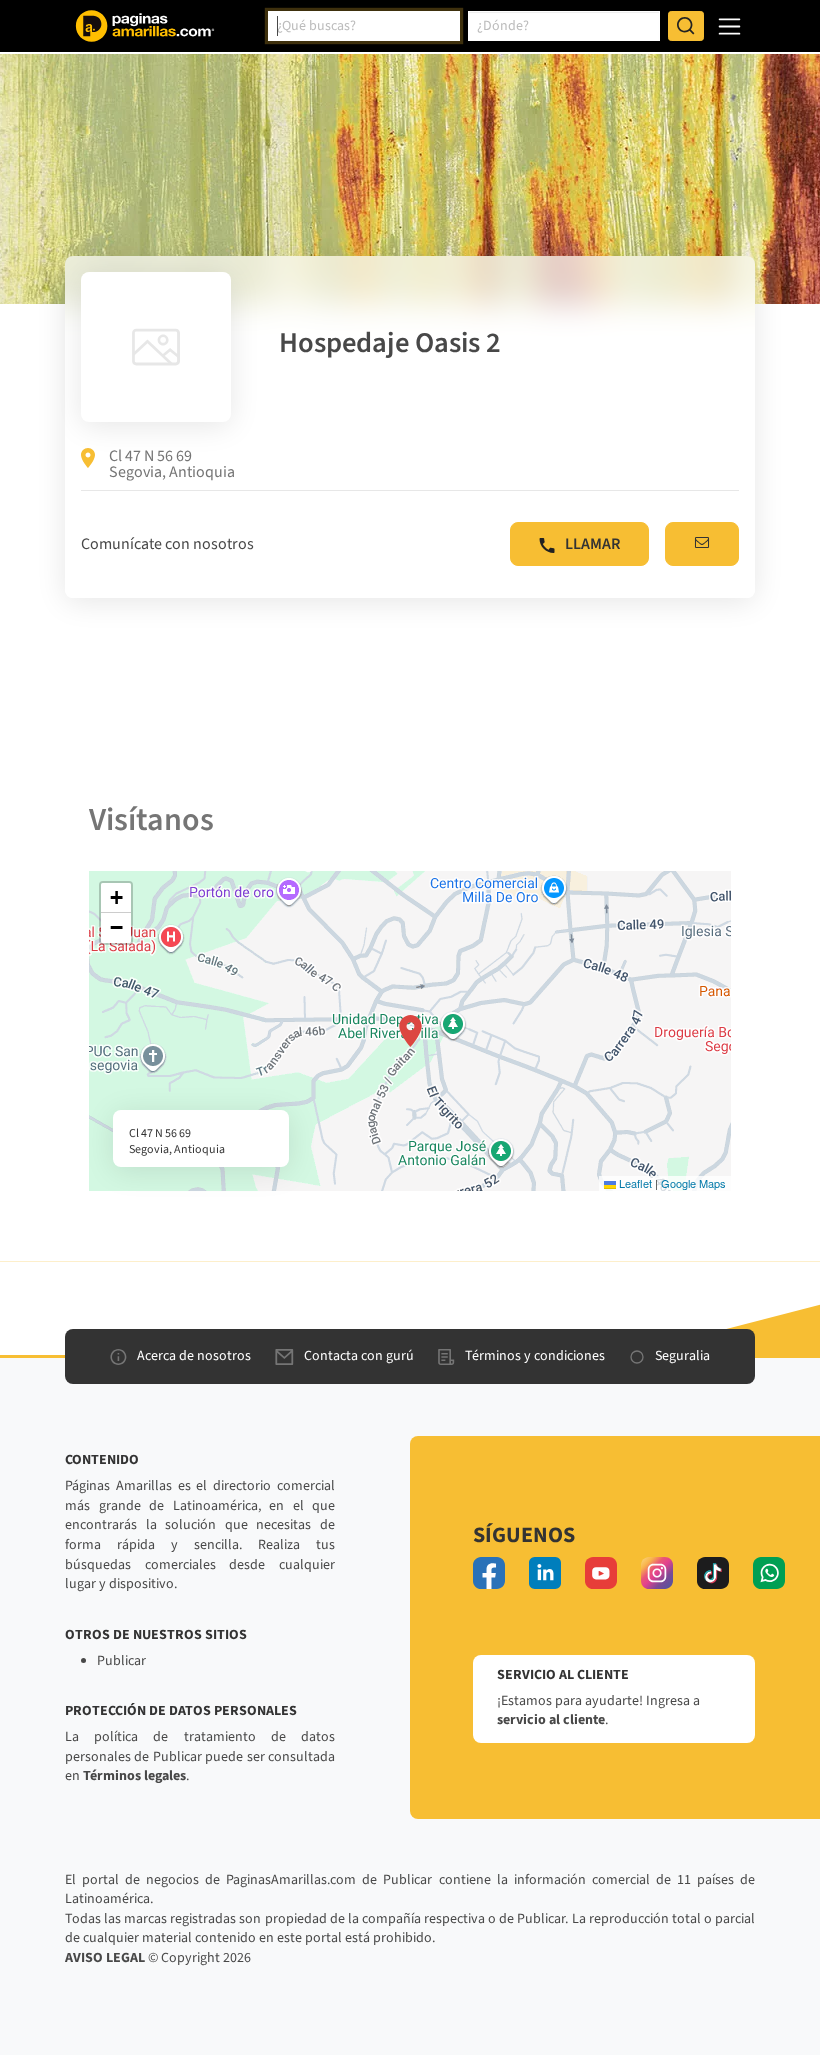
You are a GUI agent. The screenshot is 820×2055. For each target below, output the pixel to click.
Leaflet (634, 1183)
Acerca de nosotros (194, 1356)
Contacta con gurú (359, 1356)
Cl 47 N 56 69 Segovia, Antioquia (172, 464)
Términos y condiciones (535, 1356)
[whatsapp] (769, 1573)
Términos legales (134, 1776)
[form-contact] (702, 544)
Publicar (121, 1661)
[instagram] (657, 1573)
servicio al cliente (551, 1720)
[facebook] (489, 1573)
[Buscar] (686, 26)
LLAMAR (592, 544)
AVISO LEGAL (105, 1958)
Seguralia (682, 1356)
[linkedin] (545, 1573)
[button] (410, 1031)
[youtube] (601, 1573)
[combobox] (364, 26)
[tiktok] (713, 1573)
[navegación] (729, 26)
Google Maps (693, 1183)
